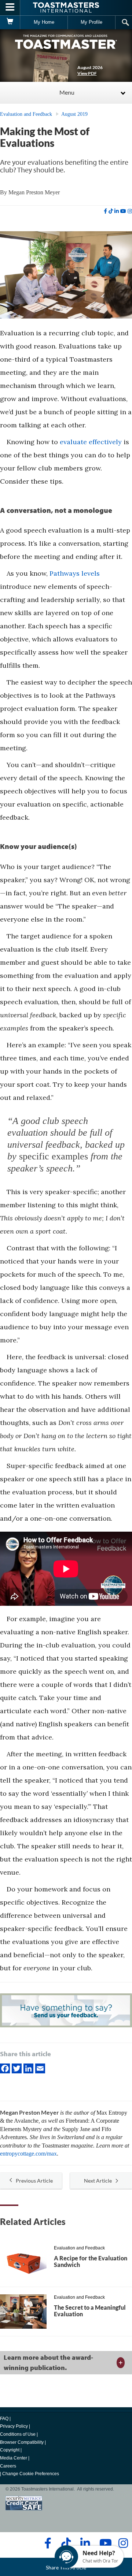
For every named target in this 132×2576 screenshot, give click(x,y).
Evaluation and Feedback (26, 114)
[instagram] (130, 211)
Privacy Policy (14, 2426)
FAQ (4, 2419)
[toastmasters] (66, 41)
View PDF (87, 73)
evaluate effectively (91, 442)
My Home (44, 22)
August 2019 (74, 114)
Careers (8, 2466)
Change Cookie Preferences (31, 2474)
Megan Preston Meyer (34, 192)
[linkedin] (117, 211)
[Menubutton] (10, 8)
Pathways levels (75, 573)
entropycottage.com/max (28, 2154)
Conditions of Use (18, 2434)
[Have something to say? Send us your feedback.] (66, 2011)
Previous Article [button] (34, 2181)
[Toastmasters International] (66, 7)
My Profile (91, 22)
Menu (67, 92)
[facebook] (105, 211)
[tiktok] (111, 211)
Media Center (14, 2458)
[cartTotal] (10, 22)
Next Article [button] (98, 2181)
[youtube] (123, 211)
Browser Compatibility (22, 2442)
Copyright (10, 2450)
